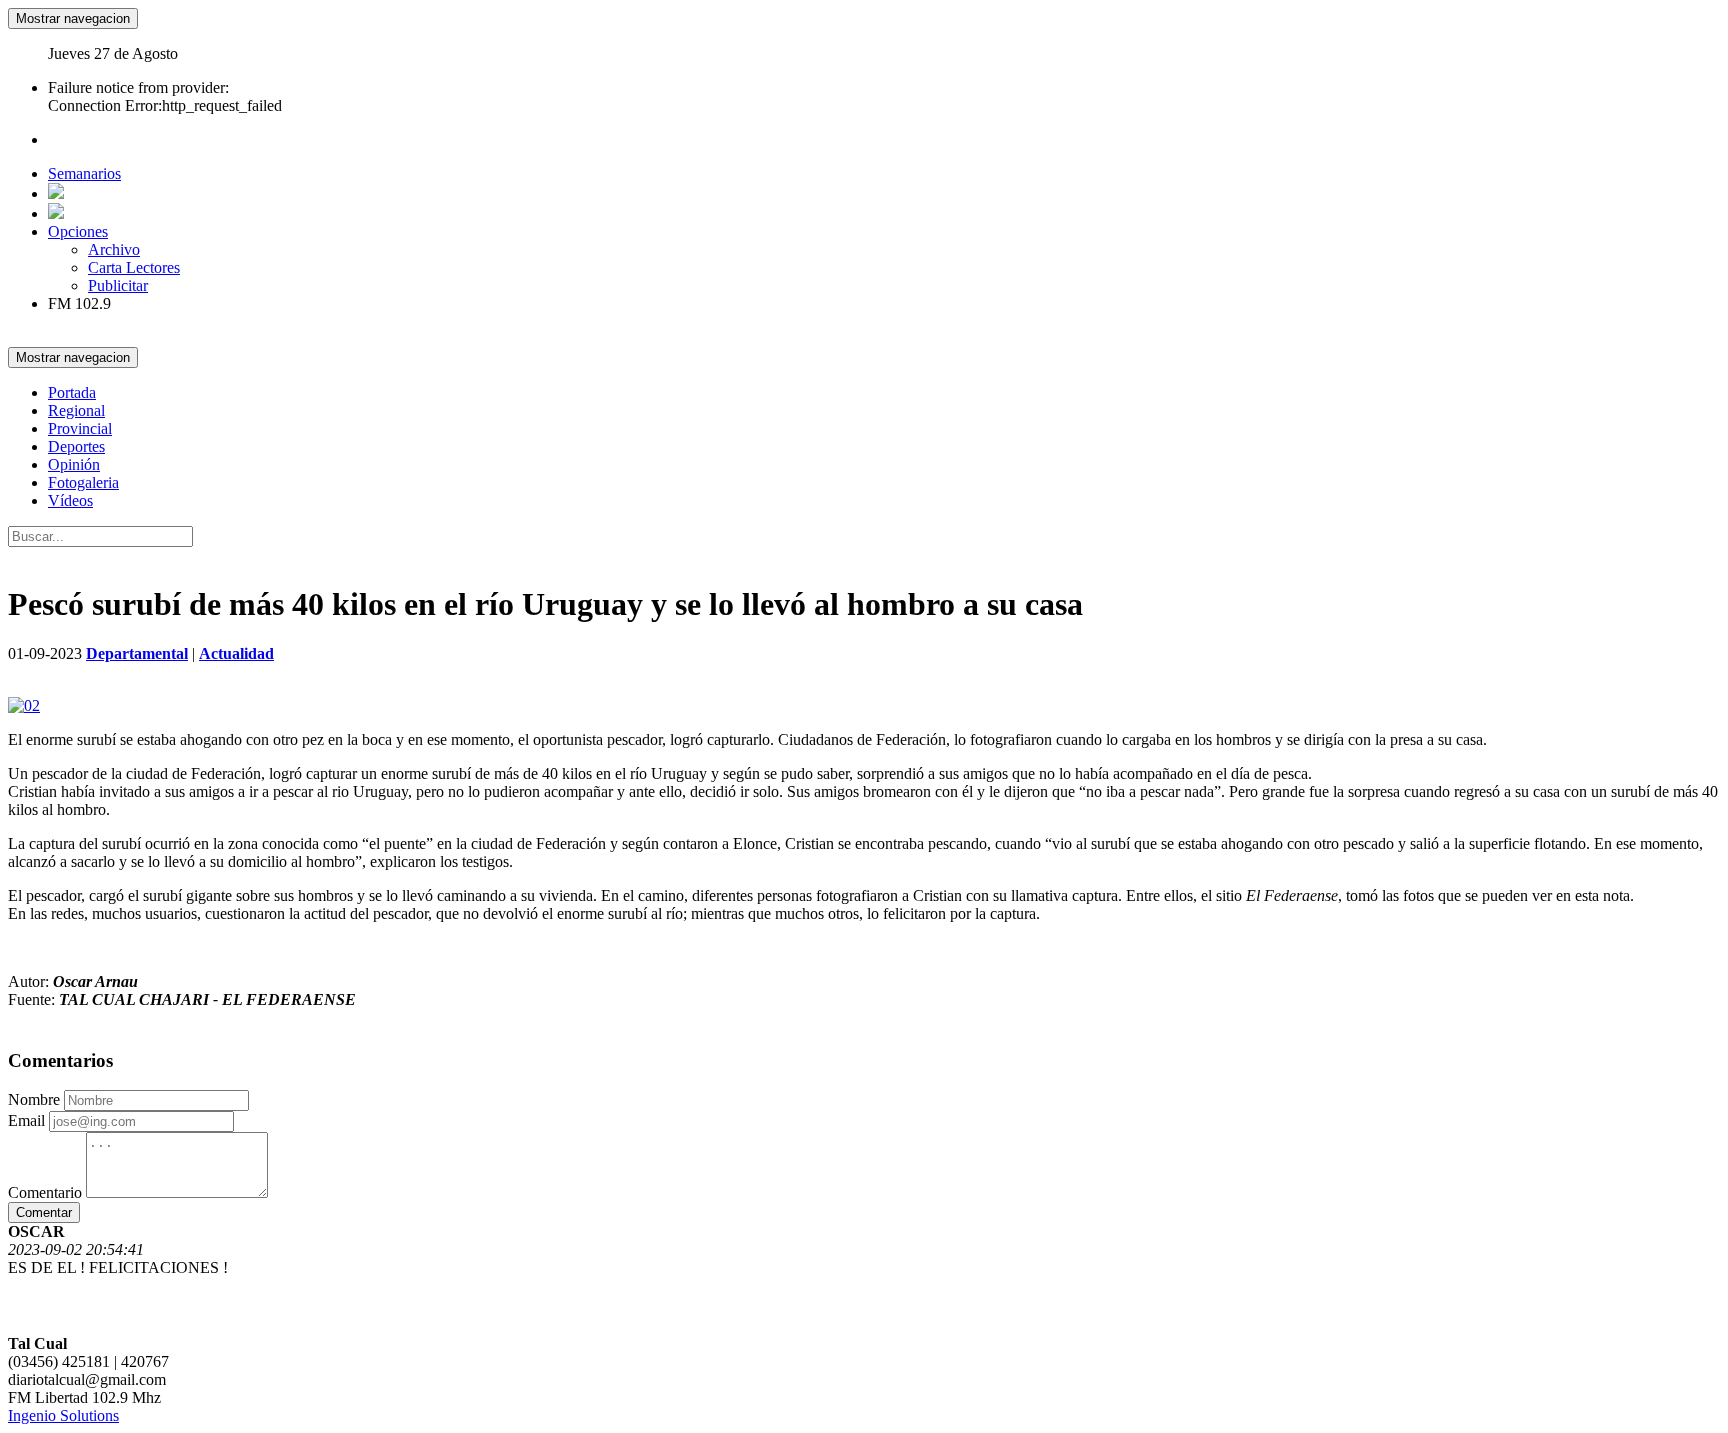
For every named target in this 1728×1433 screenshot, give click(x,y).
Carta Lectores (134, 267)
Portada (72, 392)
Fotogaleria (83, 482)
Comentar (44, 1212)
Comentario (45, 1192)
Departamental (137, 653)
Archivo (114, 249)
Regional (76, 410)
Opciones (78, 231)
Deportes (76, 446)
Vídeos (70, 500)
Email (26, 1120)
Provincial (80, 428)
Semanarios (84, 173)
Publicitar (118, 285)
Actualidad (236, 653)
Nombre (34, 1099)
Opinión (74, 464)
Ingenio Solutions (63, 1415)
